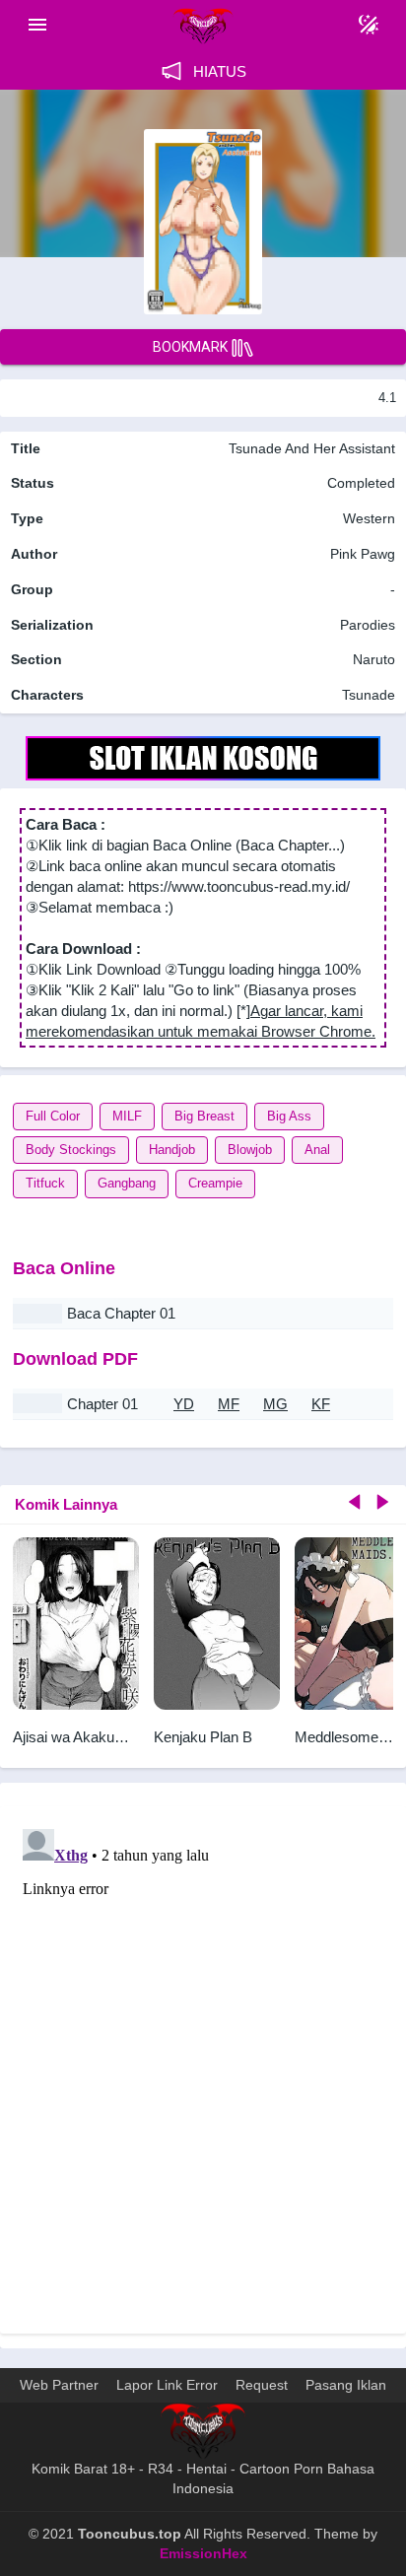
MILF (127, 1116)
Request (262, 2385)
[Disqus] (203, 2068)
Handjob (172, 1150)
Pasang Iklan (346, 2385)
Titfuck (45, 1183)
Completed (361, 483)
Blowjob (250, 1150)
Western (367, 518)
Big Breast (204, 1116)
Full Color (53, 1116)
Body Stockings (71, 1150)
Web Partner (59, 2385)
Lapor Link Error (167, 2385)
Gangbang (127, 1183)
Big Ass (289, 1116)
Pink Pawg (363, 554)
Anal (317, 1150)
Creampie (215, 1183)
